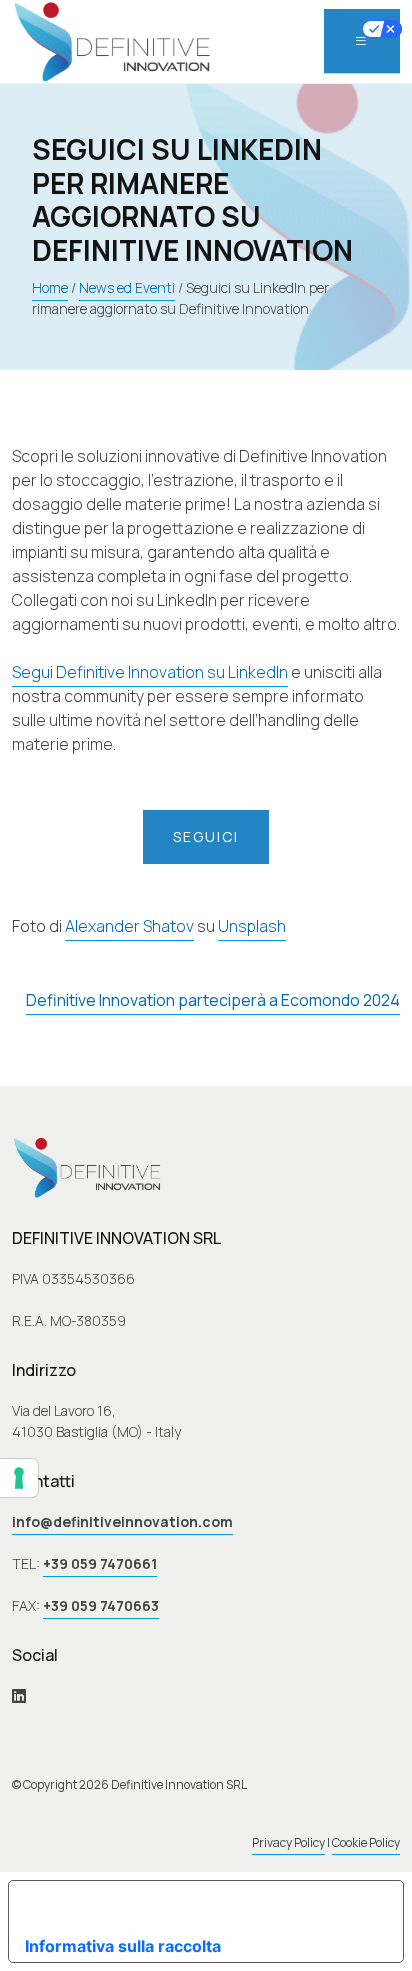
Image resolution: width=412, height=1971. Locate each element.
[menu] (362, 41)
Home (50, 287)
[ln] (19, 1695)
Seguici (206, 837)
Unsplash (252, 926)
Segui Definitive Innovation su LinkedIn (150, 672)
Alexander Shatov (129, 926)
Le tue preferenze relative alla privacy (202, 1905)
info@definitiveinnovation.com (122, 1521)
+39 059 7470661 (100, 1563)
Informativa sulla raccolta (123, 1946)
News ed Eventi (127, 287)
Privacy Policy (288, 1842)
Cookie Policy (366, 1842)
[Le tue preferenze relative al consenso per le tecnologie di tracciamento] (19, 1478)
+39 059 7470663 (101, 1605)
